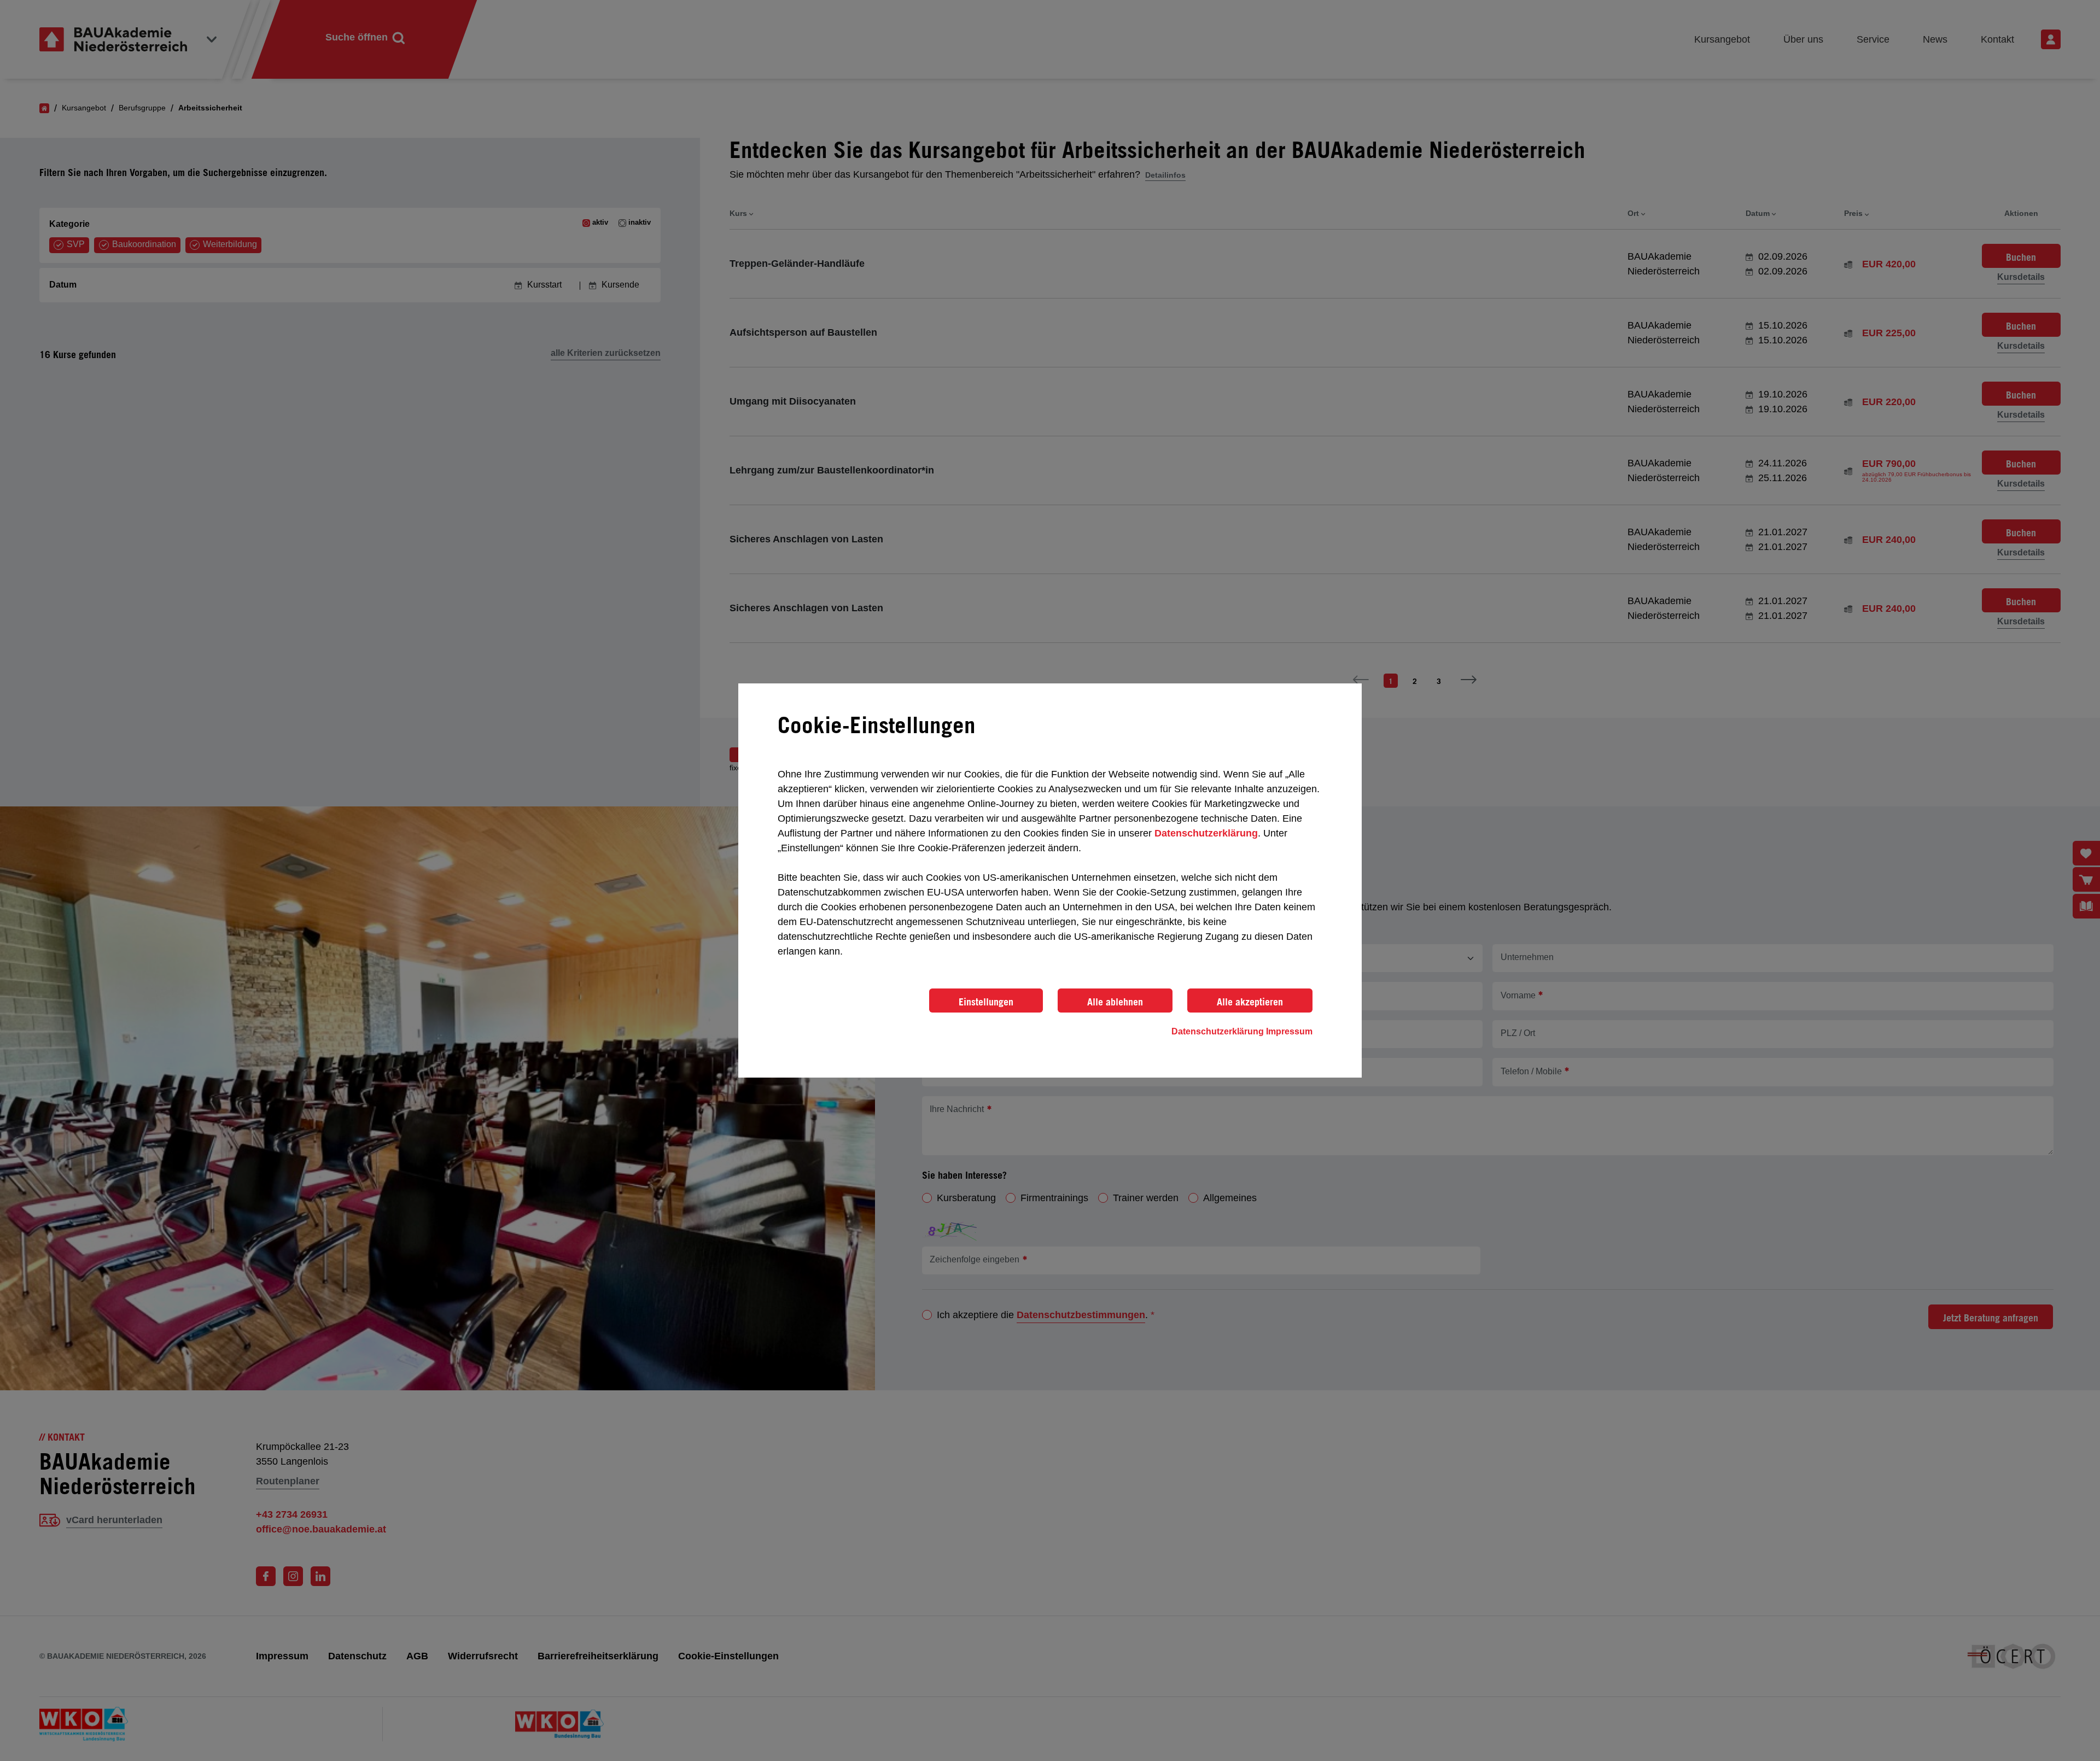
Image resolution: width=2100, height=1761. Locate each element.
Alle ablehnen (1115, 1002)
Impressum (1289, 1031)
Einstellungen (986, 1002)
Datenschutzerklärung (1206, 833)
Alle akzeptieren (1250, 1002)
